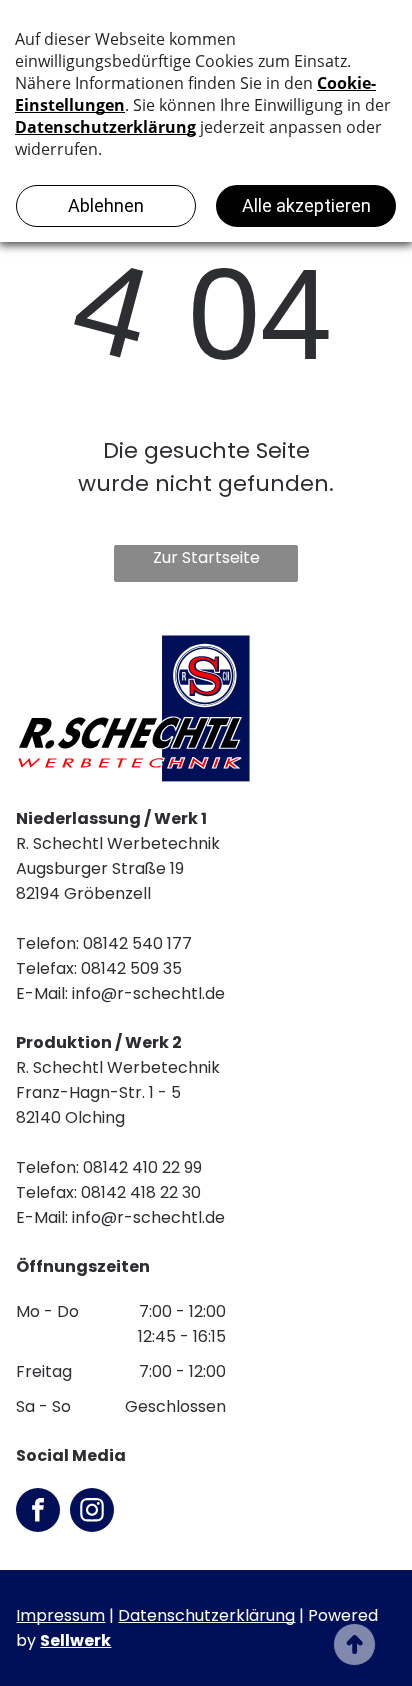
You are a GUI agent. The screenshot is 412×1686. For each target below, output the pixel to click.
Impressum (60, 1615)
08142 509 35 (131, 968)
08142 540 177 (137, 943)
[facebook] (38, 1512)
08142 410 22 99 (142, 1167)
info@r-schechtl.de (148, 993)
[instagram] (92, 1512)
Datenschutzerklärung (206, 1615)
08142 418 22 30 (141, 1192)
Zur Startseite (206, 557)
